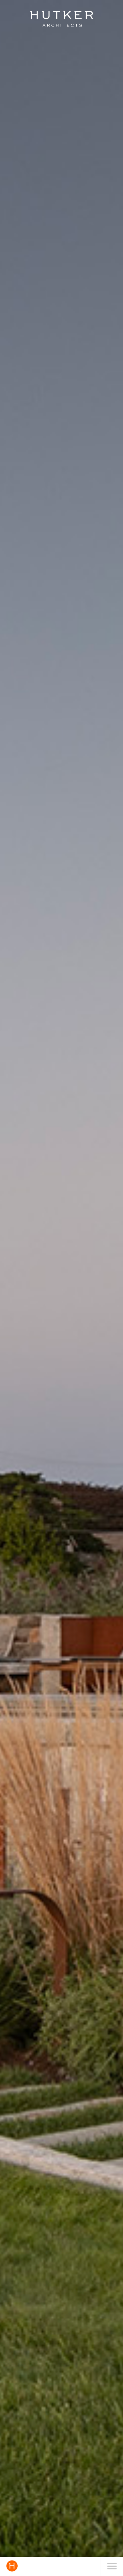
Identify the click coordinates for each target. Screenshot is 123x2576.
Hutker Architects (61, 19)
